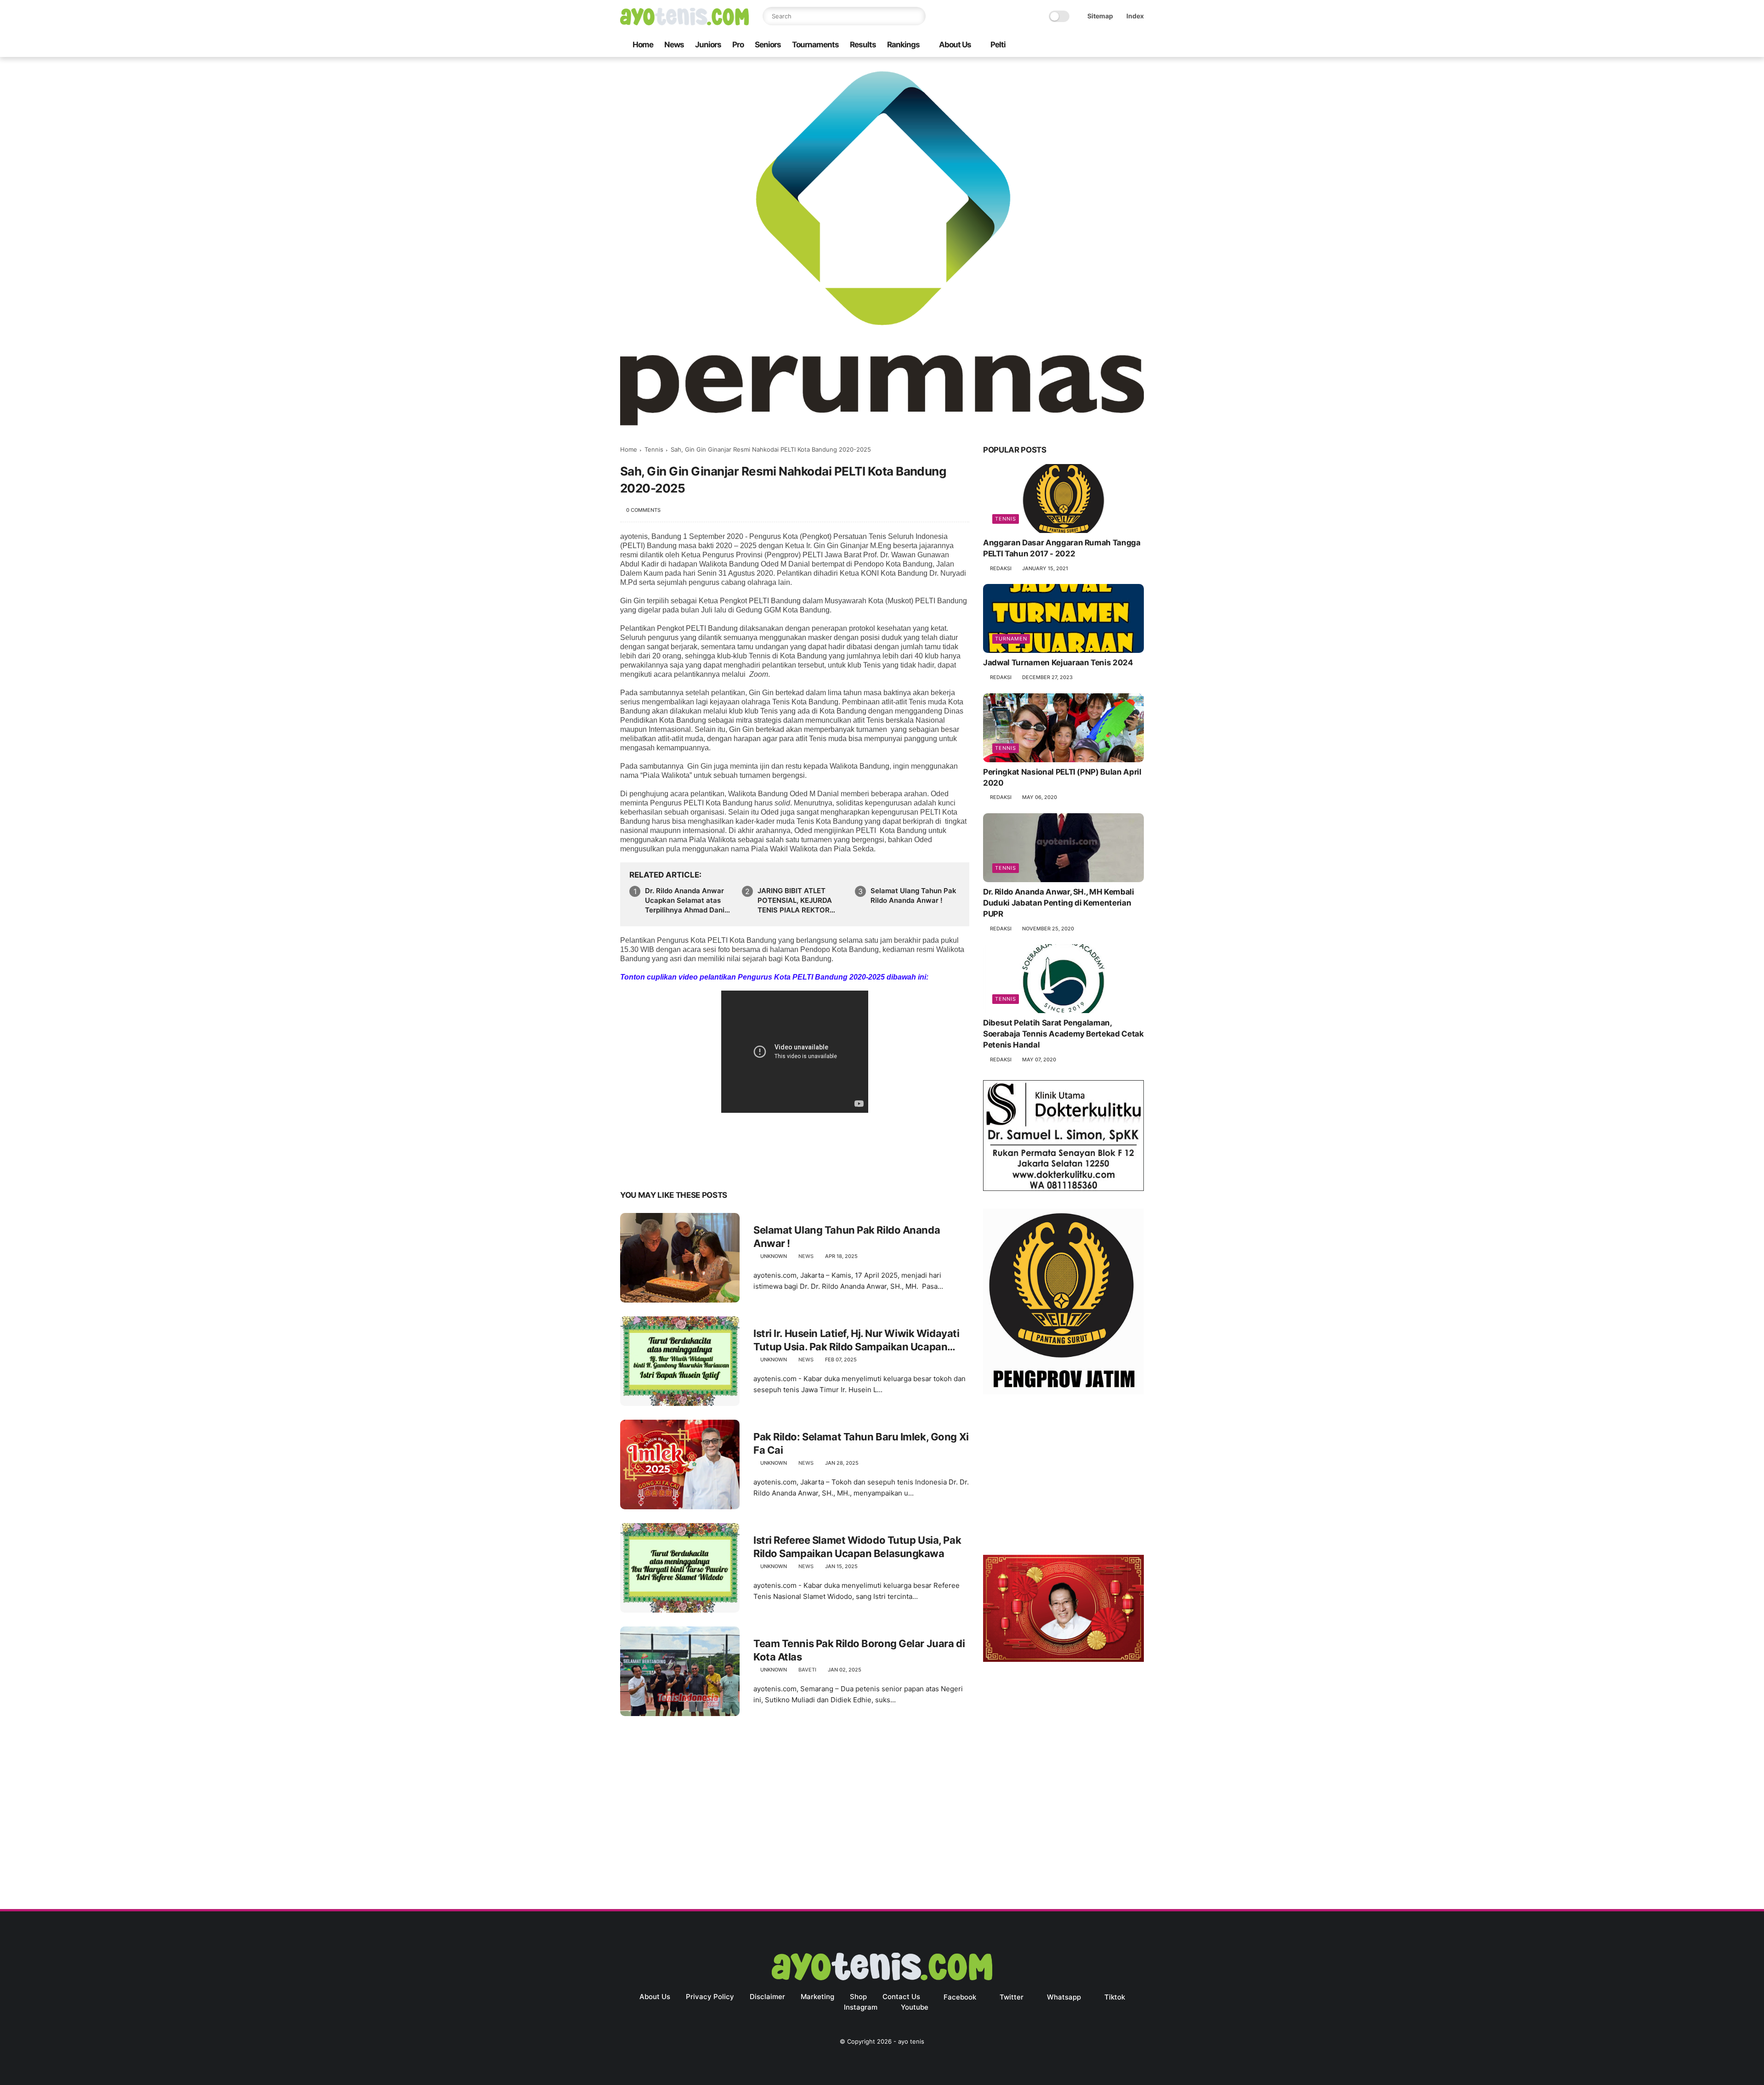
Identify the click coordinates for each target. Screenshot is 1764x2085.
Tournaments (815, 45)
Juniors (708, 45)
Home (643, 45)
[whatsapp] (1095, 45)
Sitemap (1100, 16)
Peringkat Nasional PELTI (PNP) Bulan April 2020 (1062, 777)
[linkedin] (702, 1166)
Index (1135, 16)
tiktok (1115, 1997)
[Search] (916, 16)
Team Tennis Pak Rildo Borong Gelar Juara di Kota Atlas (859, 1650)
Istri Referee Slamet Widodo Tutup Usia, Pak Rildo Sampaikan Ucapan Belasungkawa (857, 1547)
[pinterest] (683, 1166)
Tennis (654, 449)
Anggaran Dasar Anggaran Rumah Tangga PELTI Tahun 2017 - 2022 (1062, 548)
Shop (858, 1997)
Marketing (817, 1997)
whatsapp (1064, 1997)
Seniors (768, 45)
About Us (955, 45)
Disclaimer (767, 1997)
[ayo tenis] (684, 23)
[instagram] (1124, 45)
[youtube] (1139, 45)
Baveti (807, 1670)
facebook (960, 1997)
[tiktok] (1109, 45)
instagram (861, 2007)
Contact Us (901, 1997)
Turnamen (1011, 639)
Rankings (903, 45)
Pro (738, 45)
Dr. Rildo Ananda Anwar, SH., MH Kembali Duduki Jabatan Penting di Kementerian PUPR (1059, 903)
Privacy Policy (710, 1997)
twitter (1012, 1997)
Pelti (998, 45)
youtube (915, 2007)
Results (863, 45)
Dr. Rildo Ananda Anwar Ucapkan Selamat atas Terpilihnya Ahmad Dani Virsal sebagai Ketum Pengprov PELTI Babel (685, 901)
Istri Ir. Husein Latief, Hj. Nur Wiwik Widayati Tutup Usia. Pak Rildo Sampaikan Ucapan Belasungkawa (856, 1340)
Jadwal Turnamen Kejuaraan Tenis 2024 (1058, 663)
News (674, 45)
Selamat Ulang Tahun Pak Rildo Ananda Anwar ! (913, 895)
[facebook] (1065, 45)
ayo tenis (911, 2041)
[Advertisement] (1063, 1477)
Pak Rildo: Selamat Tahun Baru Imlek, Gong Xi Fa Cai (861, 1443)
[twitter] (1080, 45)
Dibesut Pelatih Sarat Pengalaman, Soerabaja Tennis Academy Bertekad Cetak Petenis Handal (1063, 1034)
